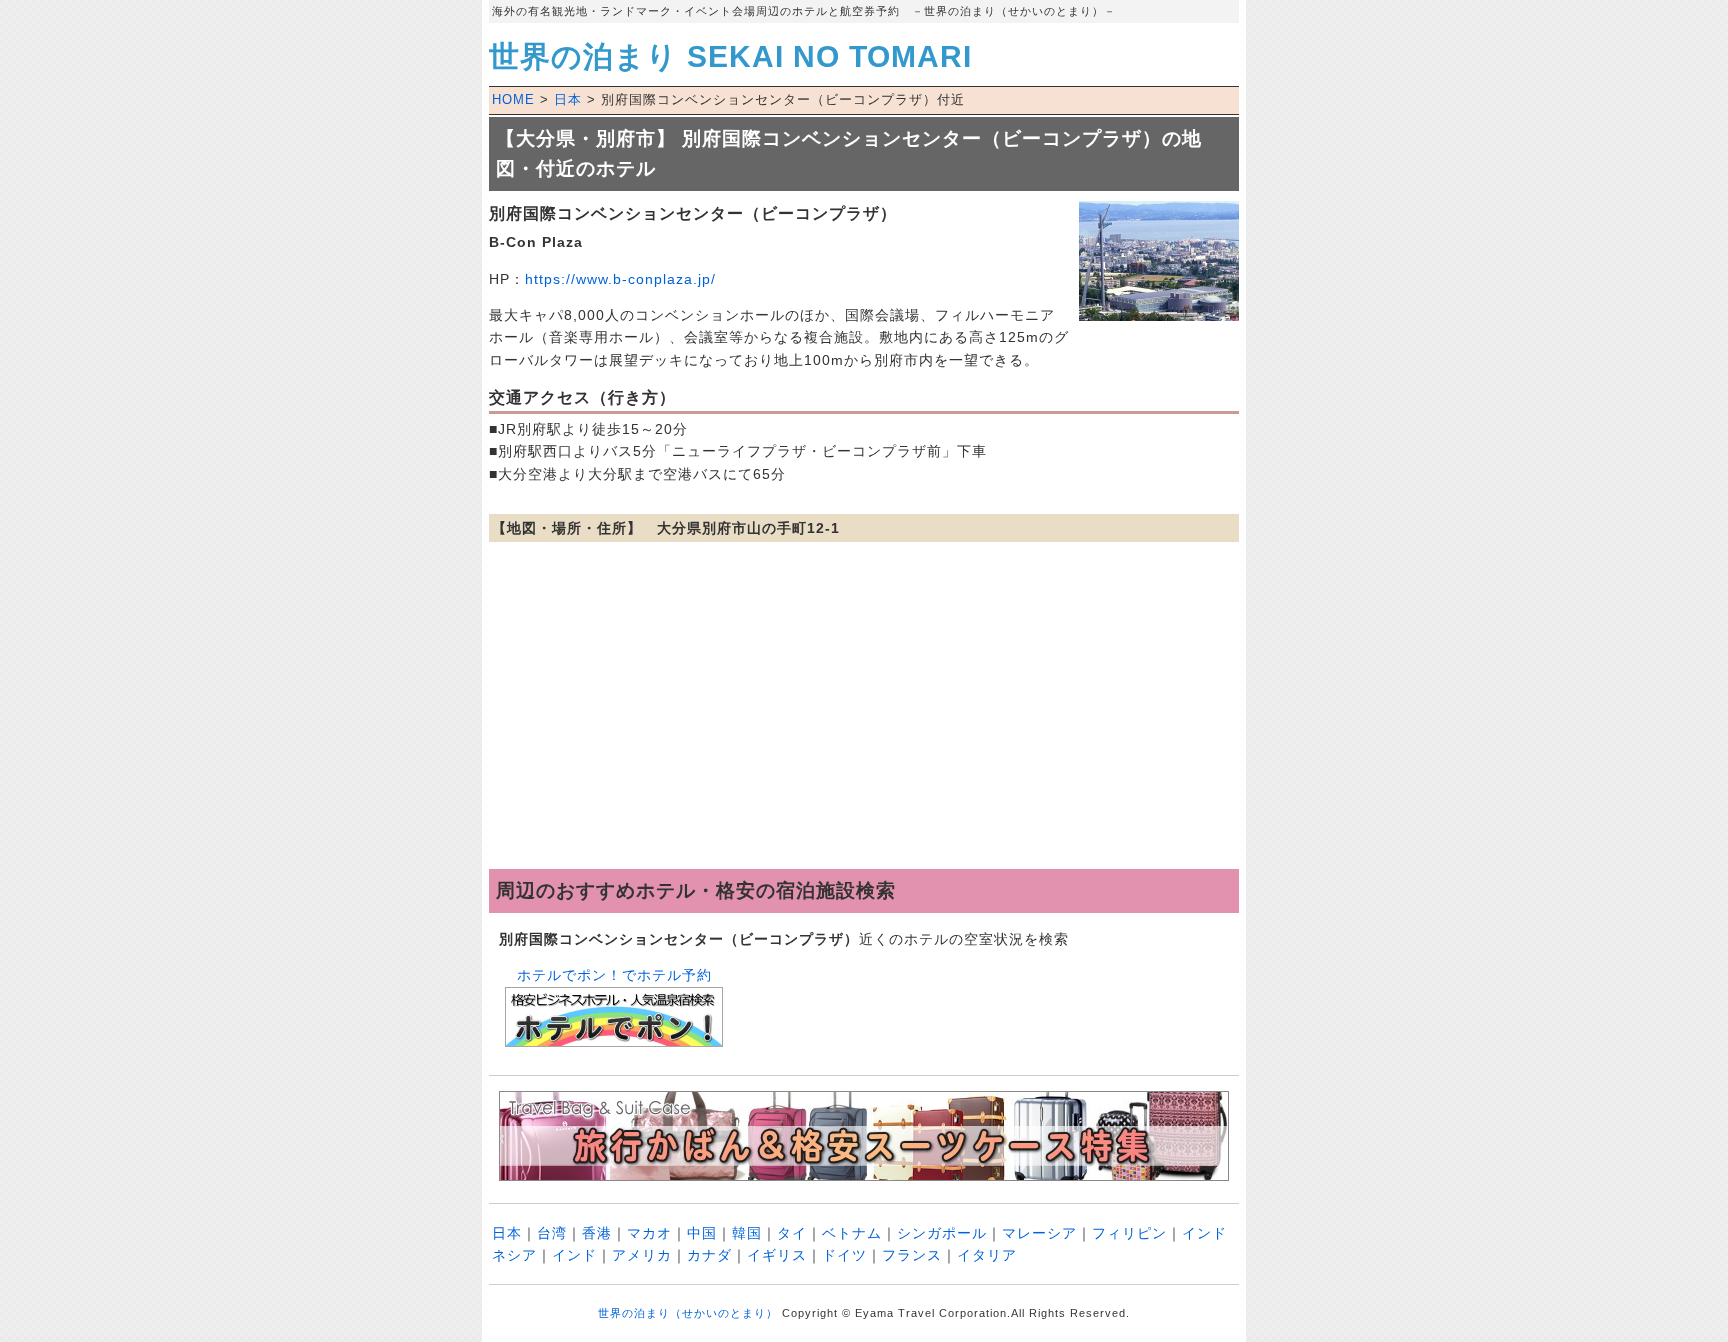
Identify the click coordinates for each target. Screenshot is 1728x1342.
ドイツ (844, 1255)
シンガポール (942, 1233)
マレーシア (1039, 1233)
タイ (792, 1233)
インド (574, 1255)
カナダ (709, 1255)
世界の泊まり (730, 56)
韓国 (747, 1233)
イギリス (777, 1255)
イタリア (987, 1255)
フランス (912, 1255)
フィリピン (1129, 1233)
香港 (597, 1233)
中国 (702, 1233)
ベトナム (852, 1233)
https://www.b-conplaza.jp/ (620, 279)
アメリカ (642, 1255)
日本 (568, 99)
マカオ (649, 1233)
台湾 (552, 1233)
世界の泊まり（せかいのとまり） (688, 1313)
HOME (513, 99)
